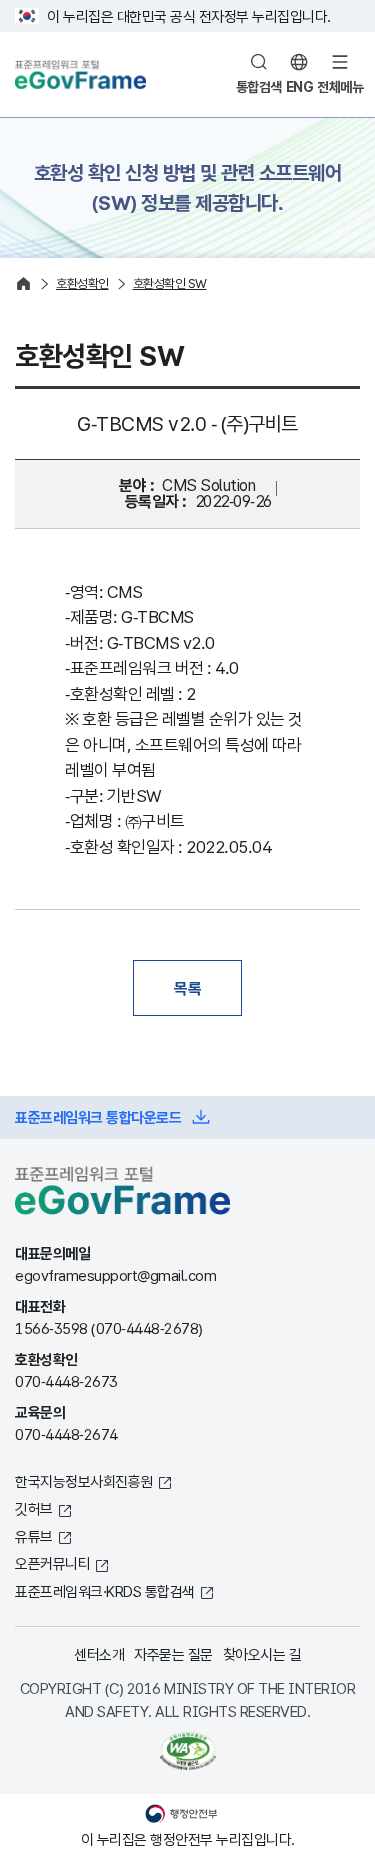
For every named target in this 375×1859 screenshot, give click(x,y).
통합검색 (259, 86)
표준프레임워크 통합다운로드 (98, 1117)
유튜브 (34, 1536)
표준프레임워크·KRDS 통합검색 (105, 1591)
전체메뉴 (340, 86)
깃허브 (34, 1508)
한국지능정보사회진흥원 (84, 1481)
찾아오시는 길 (262, 1654)
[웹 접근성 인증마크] (187, 1751)
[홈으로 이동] (23, 283)
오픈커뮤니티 (52, 1563)
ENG (300, 86)
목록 (187, 988)
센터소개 (99, 1654)
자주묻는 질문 (173, 1654)
